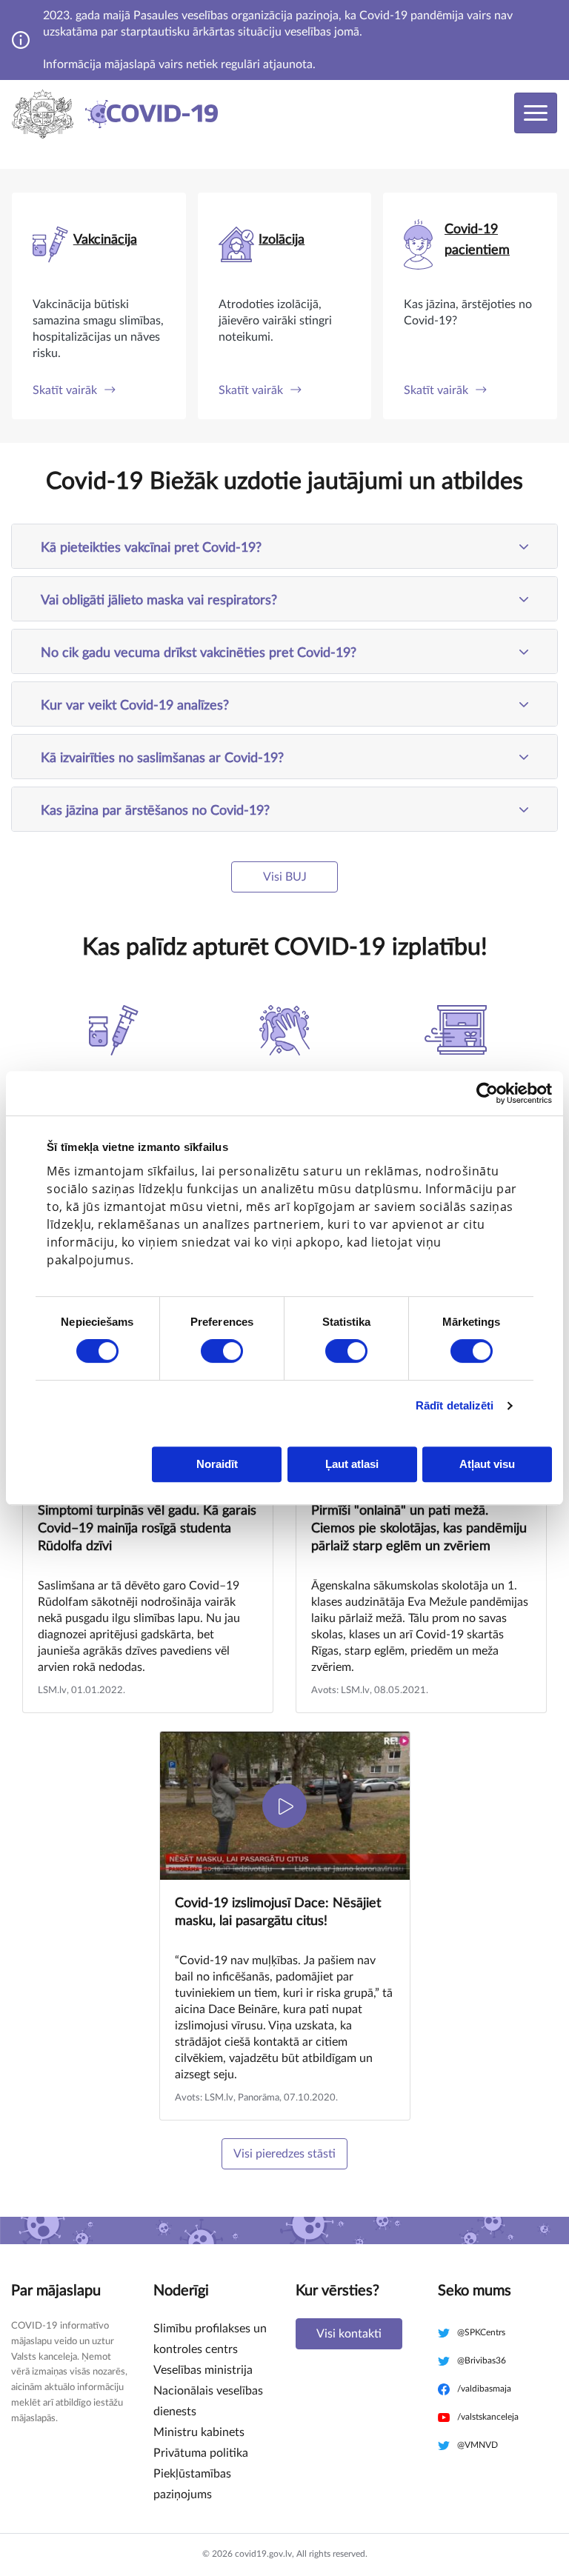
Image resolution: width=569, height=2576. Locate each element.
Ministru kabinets (199, 2432)
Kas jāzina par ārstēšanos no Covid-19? (155, 811)
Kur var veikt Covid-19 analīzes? (135, 706)
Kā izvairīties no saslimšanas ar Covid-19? (162, 758)
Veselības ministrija (203, 2370)
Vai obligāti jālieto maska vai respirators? (159, 601)
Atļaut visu (487, 1464)
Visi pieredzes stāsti (284, 2154)
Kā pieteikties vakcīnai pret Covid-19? (151, 548)
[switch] (222, 1351)
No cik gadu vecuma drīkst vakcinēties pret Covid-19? (199, 653)
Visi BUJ (285, 877)
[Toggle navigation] (536, 113)
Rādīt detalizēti (455, 1405)
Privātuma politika (201, 2453)
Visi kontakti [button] (349, 2334)
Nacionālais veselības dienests (208, 2401)
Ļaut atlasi (352, 1464)
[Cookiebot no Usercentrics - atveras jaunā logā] (487, 1093)
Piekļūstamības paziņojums (192, 2484)
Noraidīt (217, 1464)
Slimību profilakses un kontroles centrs (210, 2339)
